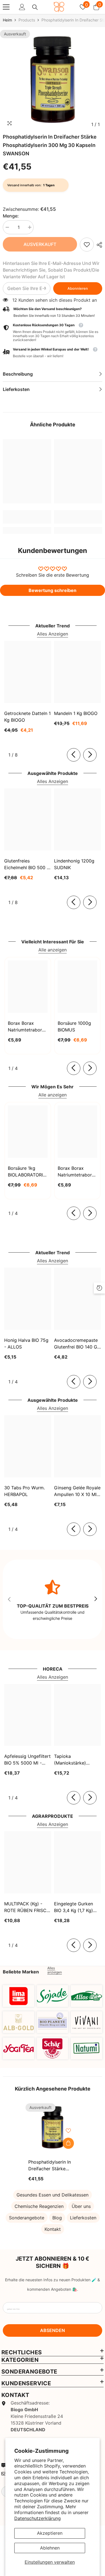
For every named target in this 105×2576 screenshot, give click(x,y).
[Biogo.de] (18, 1996)
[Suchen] (35, 7)
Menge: (11, 216)
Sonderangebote (27, 2218)
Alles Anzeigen (53, 634)
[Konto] (22, 7)
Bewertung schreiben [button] (53, 590)
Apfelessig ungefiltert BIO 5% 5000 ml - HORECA (27, 1760)
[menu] (6, 7)
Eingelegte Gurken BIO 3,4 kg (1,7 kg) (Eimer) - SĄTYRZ (73, 1907)
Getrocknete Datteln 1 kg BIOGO (27, 717)
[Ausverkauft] (68, 2143)
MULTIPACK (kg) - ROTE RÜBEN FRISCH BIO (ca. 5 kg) (27, 1907)
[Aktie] (98, 245)
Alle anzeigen (53, 950)
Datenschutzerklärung (38, 2518)
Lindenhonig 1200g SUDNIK (74, 864)
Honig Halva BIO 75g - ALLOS (26, 1343)
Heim (7, 20)
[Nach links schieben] (74, 755)
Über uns (81, 2206)
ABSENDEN (53, 2330)
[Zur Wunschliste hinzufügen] (68, 2131)
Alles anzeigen (55, 1970)
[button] (53, 353)
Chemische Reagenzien (39, 2206)
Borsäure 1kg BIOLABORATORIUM (28, 1171)
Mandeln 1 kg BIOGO (76, 713)
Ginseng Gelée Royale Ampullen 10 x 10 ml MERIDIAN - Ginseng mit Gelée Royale (77, 1491)
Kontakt (53, 2229)
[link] (87, 245)
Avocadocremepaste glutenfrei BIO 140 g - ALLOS (77, 1344)
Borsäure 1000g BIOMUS (74, 1026)
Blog (57, 2218)
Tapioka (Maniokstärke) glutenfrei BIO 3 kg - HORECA (76, 1760)
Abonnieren (78, 288)
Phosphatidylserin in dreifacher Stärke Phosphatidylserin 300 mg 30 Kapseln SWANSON (52, 2166)
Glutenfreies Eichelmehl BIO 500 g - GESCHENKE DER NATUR (27, 864)
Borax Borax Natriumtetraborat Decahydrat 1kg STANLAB (27, 1027)
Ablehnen (50, 2548)
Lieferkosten (83, 2218)
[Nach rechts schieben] (90, 755)
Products (27, 20)
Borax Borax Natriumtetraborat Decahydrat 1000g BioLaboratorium (77, 1172)
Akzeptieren (50, 2533)
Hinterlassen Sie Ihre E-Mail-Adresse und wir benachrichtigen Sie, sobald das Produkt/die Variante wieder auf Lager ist (51, 270)
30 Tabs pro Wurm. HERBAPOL (25, 1491)
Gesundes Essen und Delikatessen (53, 2195)
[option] (53, 80)
